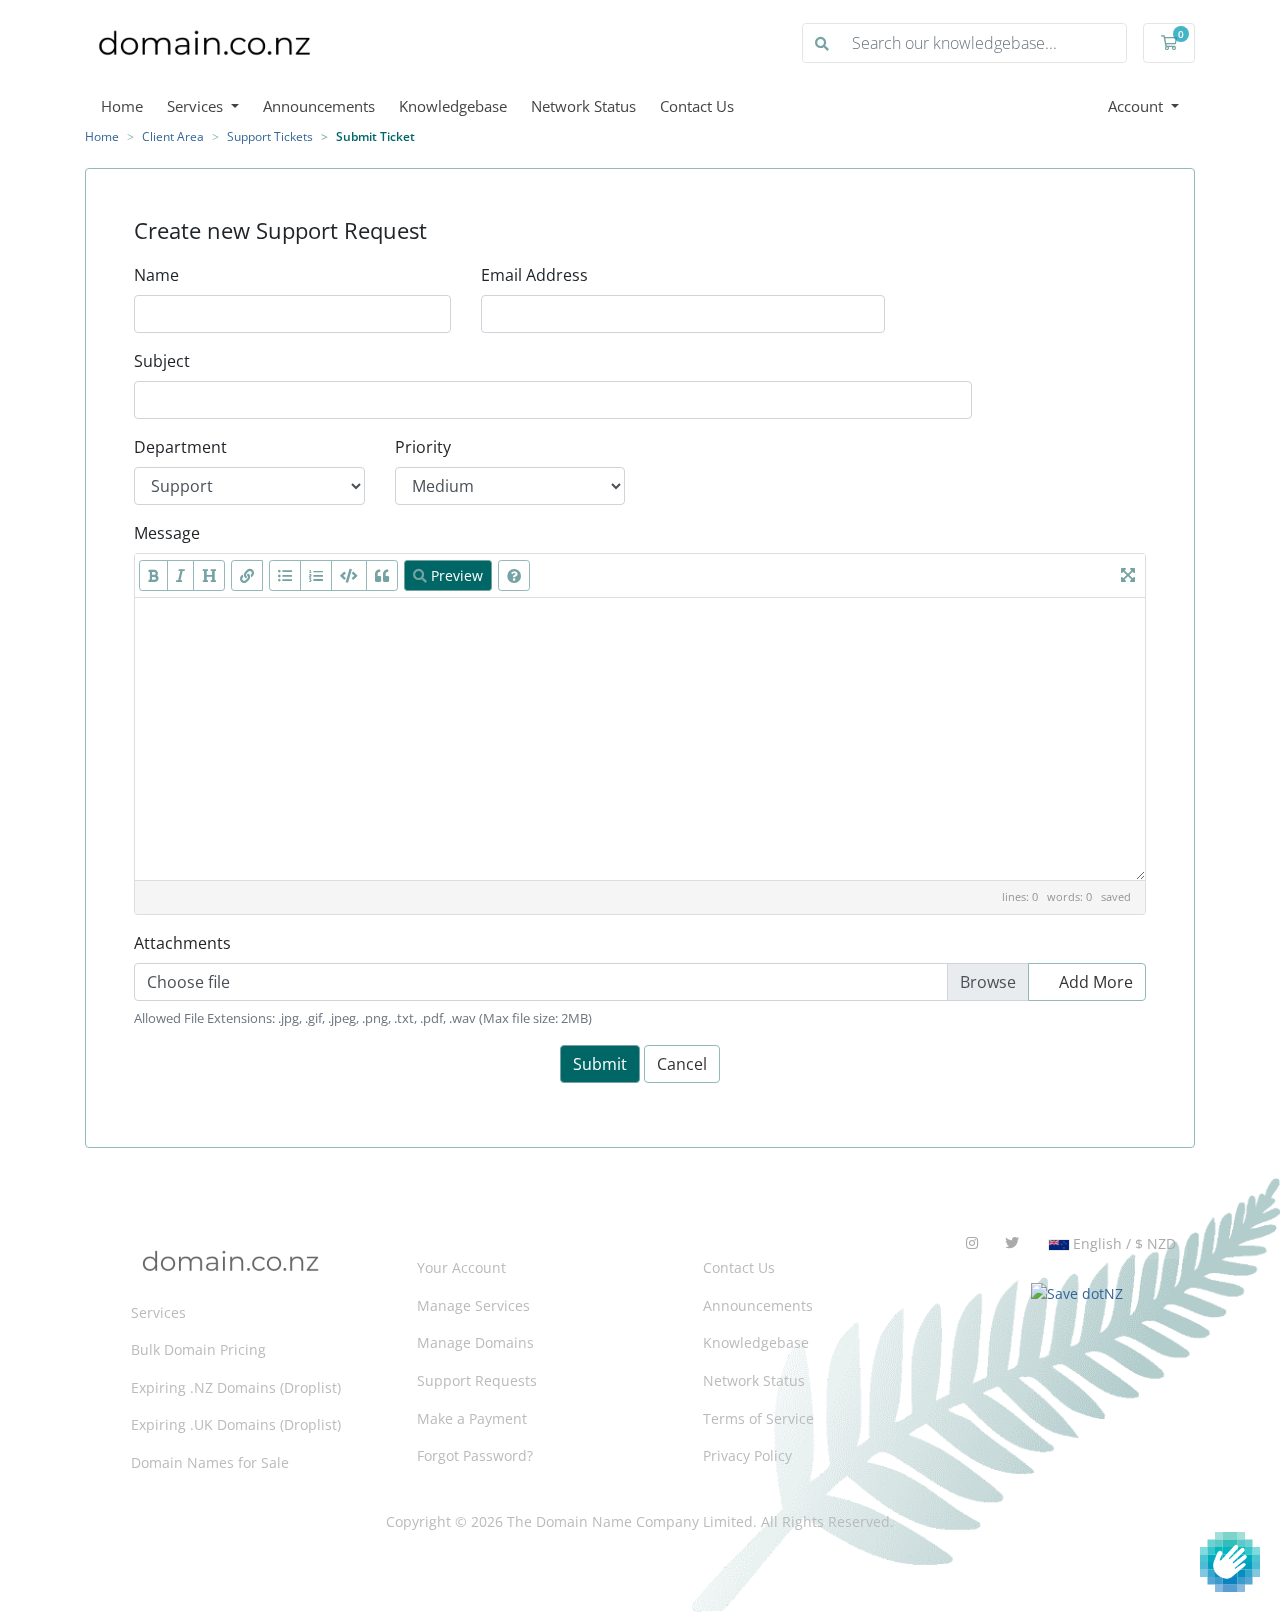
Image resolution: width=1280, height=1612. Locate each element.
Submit (600, 1064)
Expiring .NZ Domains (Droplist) (236, 1387)
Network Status (583, 106)
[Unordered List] (285, 575)
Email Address (534, 275)
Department (180, 447)
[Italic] (180, 575)
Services (197, 106)
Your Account (461, 1267)
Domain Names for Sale (210, 1462)
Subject (162, 361)
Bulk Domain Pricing (198, 1349)
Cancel (682, 1064)
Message (167, 533)
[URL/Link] (247, 575)
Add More (1094, 982)
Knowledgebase (453, 106)
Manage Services (473, 1305)
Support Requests (477, 1380)
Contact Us (697, 106)
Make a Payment (472, 1418)
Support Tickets (270, 136)
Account (1137, 106)
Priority (423, 447)
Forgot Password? (475, 1455)
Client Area (173, 136)
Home (122, 106)
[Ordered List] (316, 575)
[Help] (514, 575)
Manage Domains (475, 1342)
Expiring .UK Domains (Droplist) (236, 1424)
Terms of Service (758, 1418)
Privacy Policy (747, 1455)
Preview (455, 575)
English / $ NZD (1122, 1243)
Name (156, 275)
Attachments (182, 943)
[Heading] (209, 575)
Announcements (319, 106)
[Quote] (382, 575)
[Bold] (153, 575)
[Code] (349, 575)
